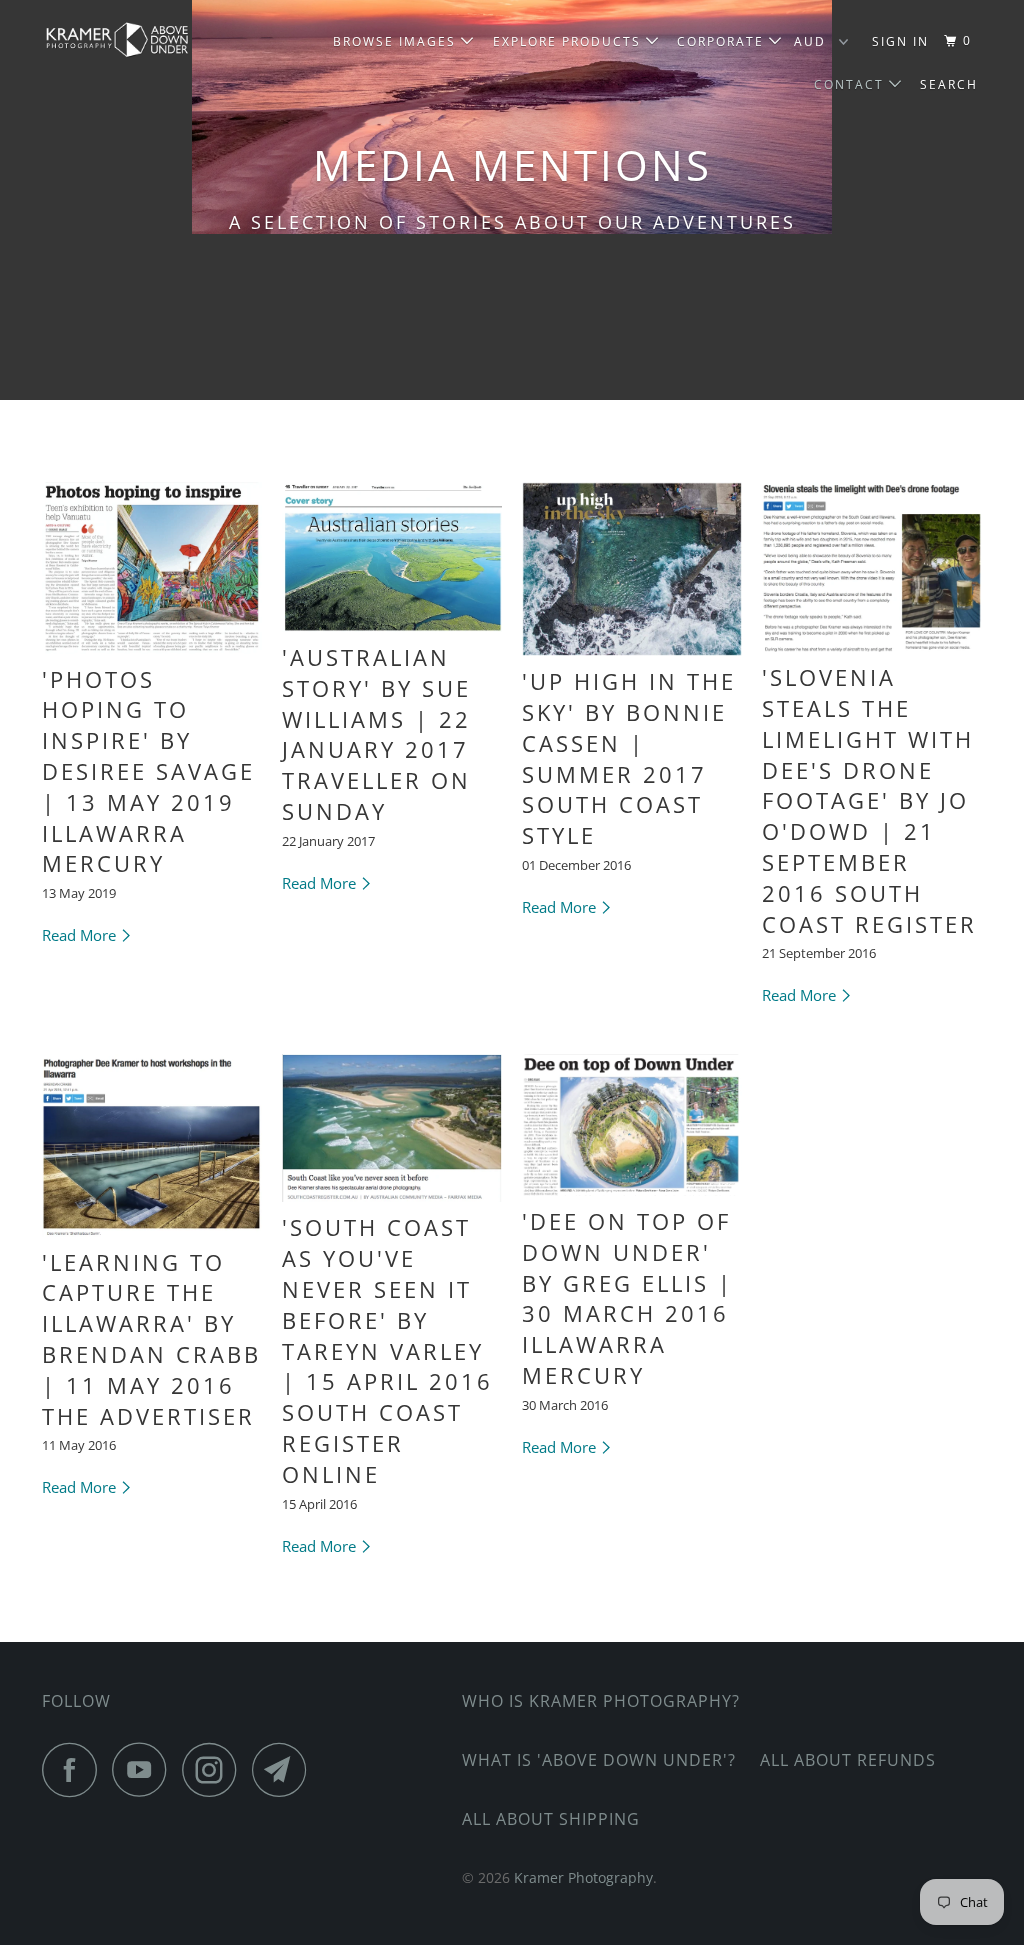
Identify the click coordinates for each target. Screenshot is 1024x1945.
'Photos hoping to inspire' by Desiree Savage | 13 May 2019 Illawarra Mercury (148, 771)
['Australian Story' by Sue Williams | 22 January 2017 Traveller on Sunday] (392, 557)
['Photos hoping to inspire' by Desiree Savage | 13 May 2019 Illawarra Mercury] (152, 568)
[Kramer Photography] (122, 40)
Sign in (900, 41)
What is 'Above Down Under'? (599, 1760)
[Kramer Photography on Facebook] (75, 1769)
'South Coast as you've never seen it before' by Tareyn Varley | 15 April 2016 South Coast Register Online (387, 1350)
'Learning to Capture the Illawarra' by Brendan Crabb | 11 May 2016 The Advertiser (151, 1339)
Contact (851, 84)
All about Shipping (551, 1819)
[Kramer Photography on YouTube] (145, 1769)
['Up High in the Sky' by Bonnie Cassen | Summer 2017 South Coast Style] (632, 569)
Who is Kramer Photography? (601, 1701)
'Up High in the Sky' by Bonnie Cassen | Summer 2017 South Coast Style (629, 758)
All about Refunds (848, 1760)
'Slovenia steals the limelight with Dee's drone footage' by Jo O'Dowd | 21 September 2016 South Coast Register (869, 800)
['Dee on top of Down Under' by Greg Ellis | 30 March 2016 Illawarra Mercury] (632, 1125)
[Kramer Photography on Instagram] (215, 1769)
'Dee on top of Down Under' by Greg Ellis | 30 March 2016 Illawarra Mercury (627, 1298)
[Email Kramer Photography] (285, 1769)
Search (949, 84)
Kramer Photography (583, 1877)
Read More (81, 935)
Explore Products (569, 41)
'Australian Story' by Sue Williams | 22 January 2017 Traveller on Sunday (376, 734)
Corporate (723, 41)
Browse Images (397, 41)
